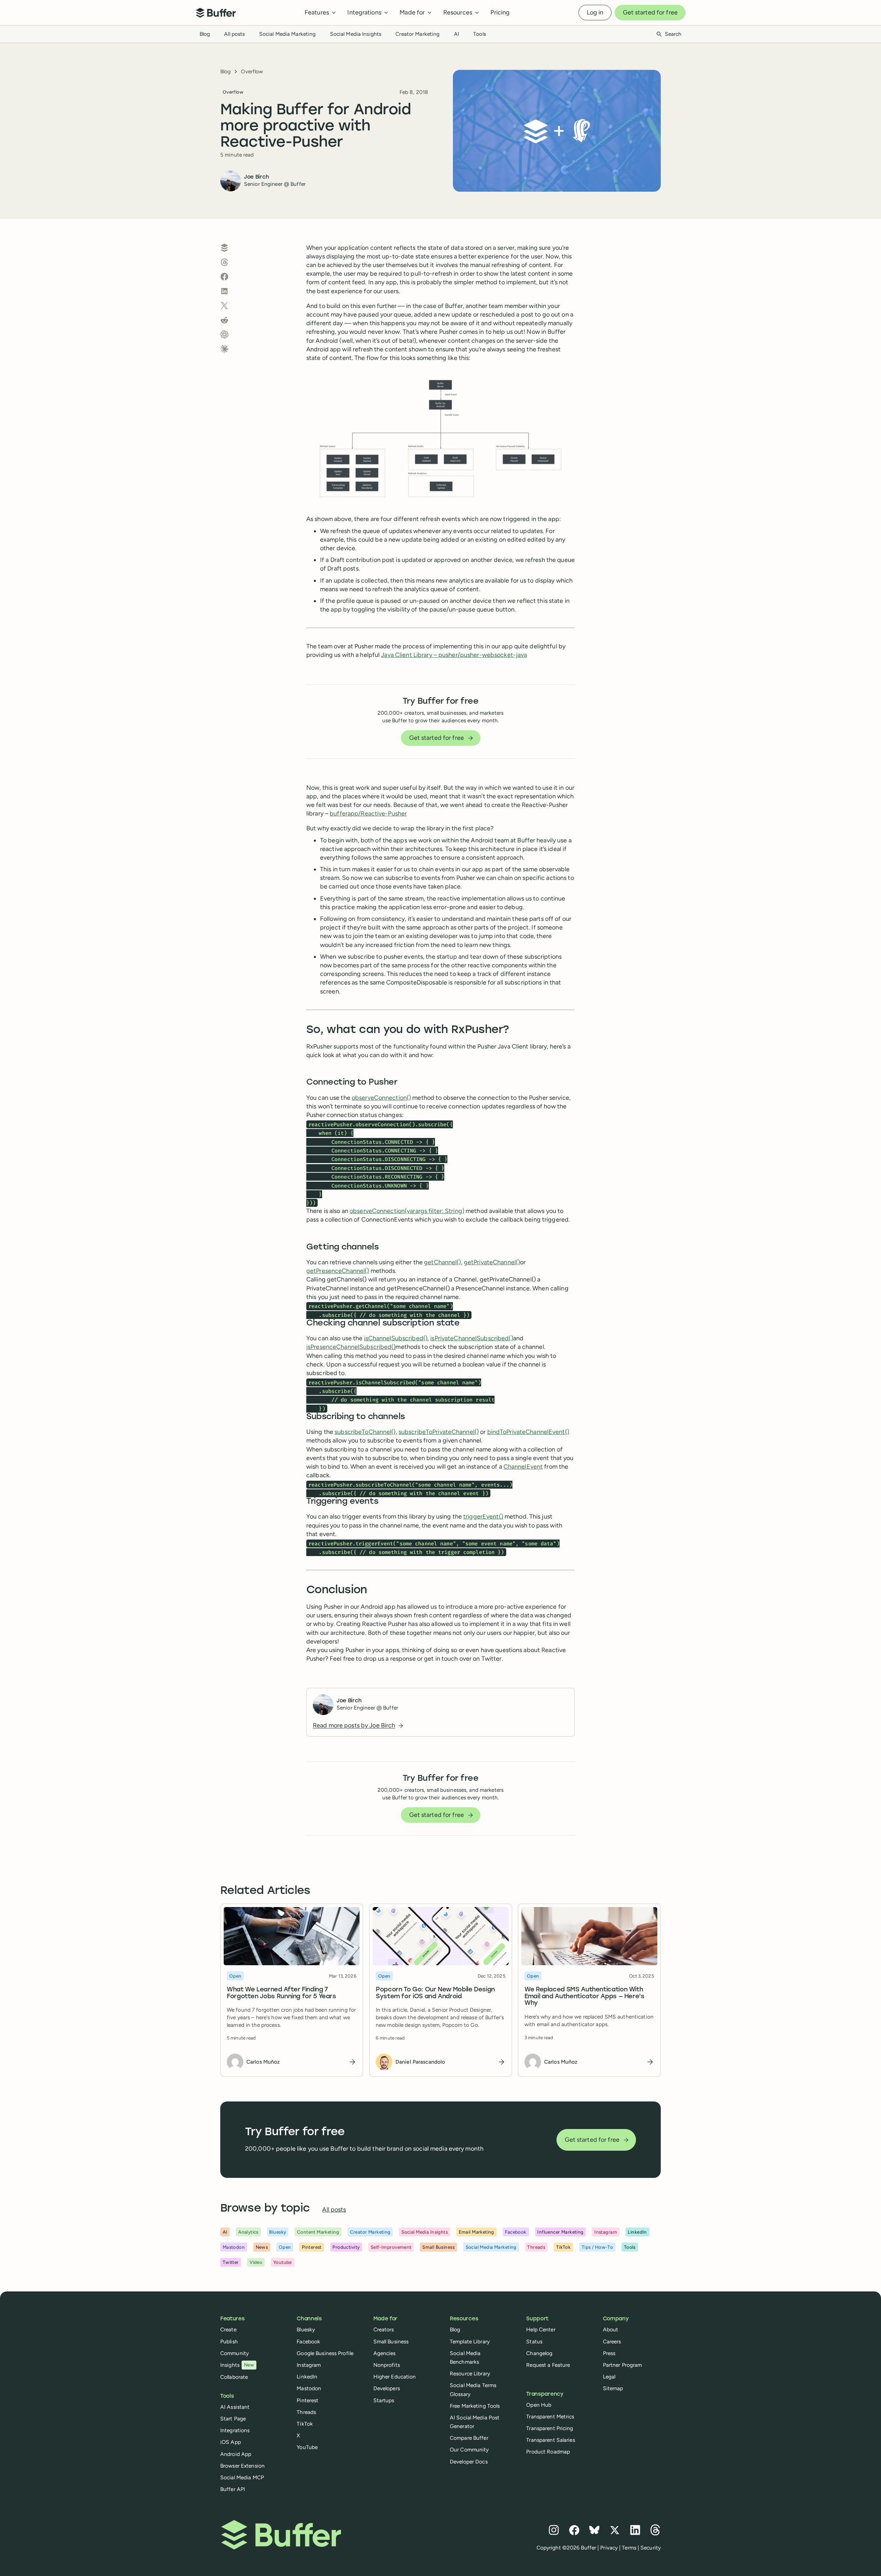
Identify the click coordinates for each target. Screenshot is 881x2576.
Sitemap (613, 2388)
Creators (384, 2329)
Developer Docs (469, 2462)
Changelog (539, 2353)
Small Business (391, 2341)
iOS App (231, 2442)
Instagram (309, 2365)
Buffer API (233, 2489)
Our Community (469, 2450)
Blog (205, 34)
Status (534, 2341)
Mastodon (309, 2388)
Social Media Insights (356, 34)
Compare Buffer (469, 2438)
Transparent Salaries (550, 2440)
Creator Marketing (417, 34)
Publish (229, 2341)
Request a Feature (548, 2365)
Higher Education (395, 2377)
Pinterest (307, 2400)
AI (457, 34)
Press (609, 2353)
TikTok (305, 2424)
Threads (306, 2412)
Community (235, 2353)
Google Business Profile (325, 2353)
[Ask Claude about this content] (224, 349)
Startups (384, 2400)
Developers (387, 2388)
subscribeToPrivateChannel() (439, 1432)
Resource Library (470, 2373)
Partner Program (623, 2365)
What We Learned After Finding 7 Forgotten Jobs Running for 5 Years (282, 1993)
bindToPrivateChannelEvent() (528, 1432)
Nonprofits (387, 2365)
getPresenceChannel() (338, 1271)
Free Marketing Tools (475, 2406)
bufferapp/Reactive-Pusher (368, 813)
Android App (236, 2454)
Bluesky (306, 2329)
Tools (480, 34)
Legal (609, 2377)
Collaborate (234, 2377)
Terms (629, 2548)
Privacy (609, 2548)
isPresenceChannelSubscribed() (351, 1347)
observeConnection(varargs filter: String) (407, 1211)
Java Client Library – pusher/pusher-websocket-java (454, 655)
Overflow (252, 71)
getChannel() (442, 1262)
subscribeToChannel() (365, 1432)
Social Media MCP (242, 2477)
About (611, 2329)
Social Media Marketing (288, 34)
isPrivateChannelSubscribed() (471, 1338)
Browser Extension (242, 2466)
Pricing (500, 12)
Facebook (308, 2341)
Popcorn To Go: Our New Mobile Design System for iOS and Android (435, 1993)
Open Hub (539, 2405)
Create (228, 2329)
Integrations (235, 2430)
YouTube (307, 2447)
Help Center (541, 2329)
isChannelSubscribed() (396, 1338)
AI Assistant (235, 2407)
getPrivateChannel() (492, 1262)
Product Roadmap (548, 2452)
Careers (612, 2341)
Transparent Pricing (550, 2428)
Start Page (233, 2419)
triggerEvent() (483, 1516)
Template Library (470, 2341)
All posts (234, 34)
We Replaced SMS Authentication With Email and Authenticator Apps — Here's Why (585, 1996)
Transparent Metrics (550, 2417)
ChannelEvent (523, 1467)
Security (651, 2548)
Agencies (385, 2353)
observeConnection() (381, 1098)
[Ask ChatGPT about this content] (224, 334)
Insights (237, 2365)
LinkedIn (307, 2377)
